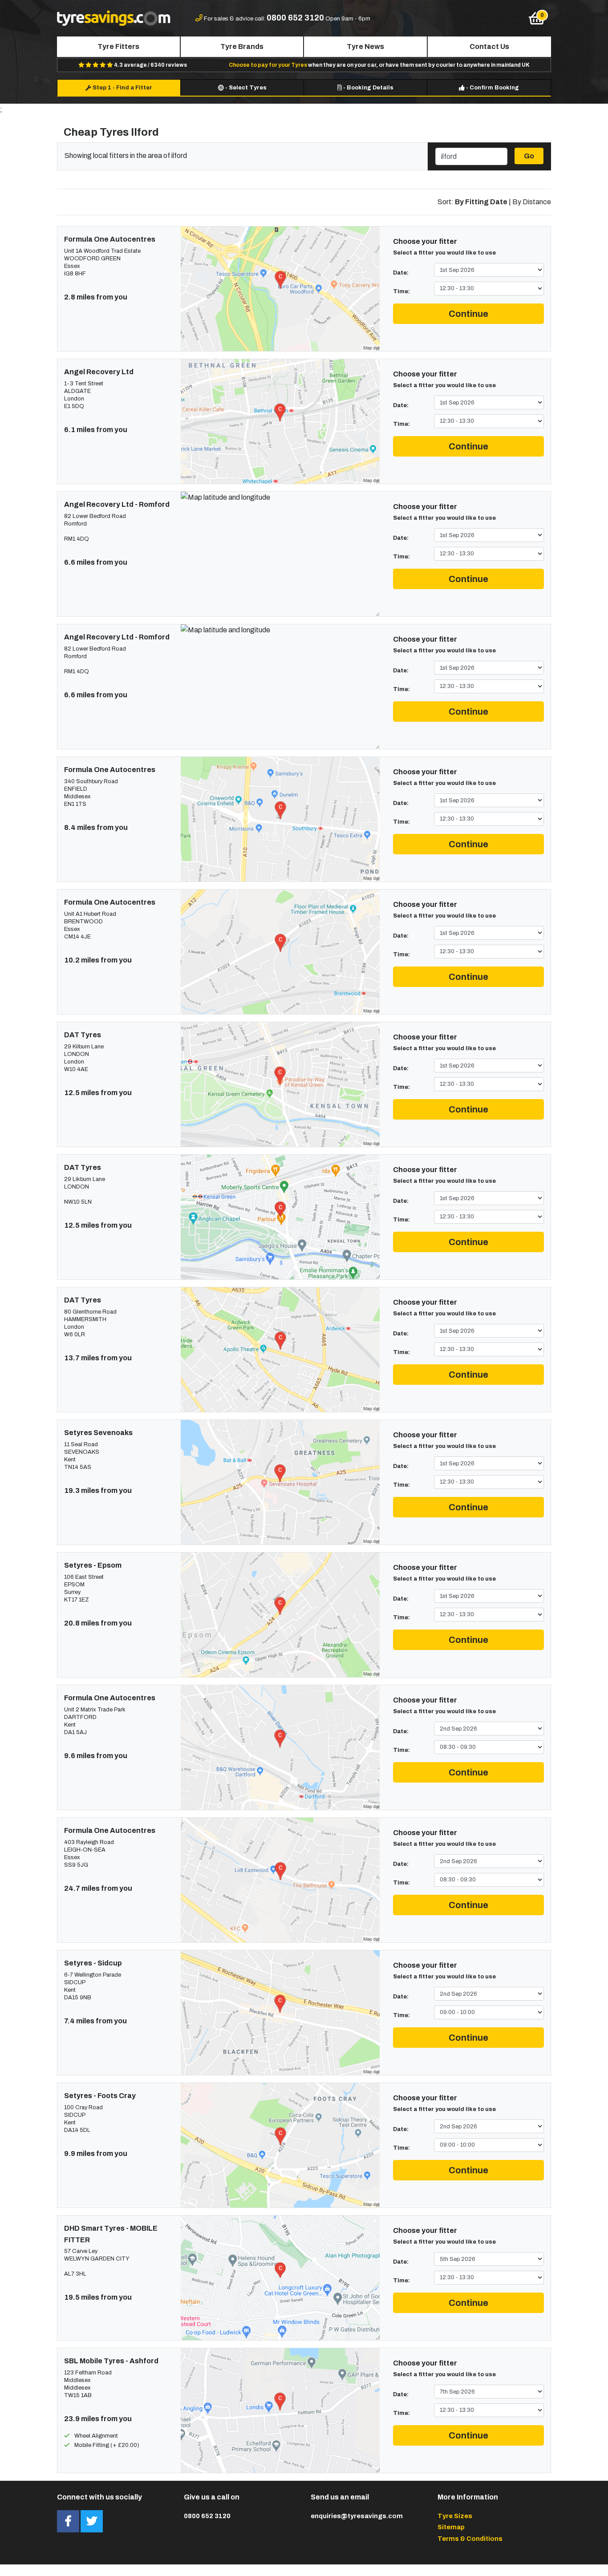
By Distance (532, 202)
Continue (468, 314)
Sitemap (451, 2527)
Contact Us (489, 47)
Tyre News (365, 47)
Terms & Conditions (470, 2539)
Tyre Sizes (455, 2516)
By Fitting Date (481, 202)
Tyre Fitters (118, 47)
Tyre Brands (242, 47)
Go (529, 156)
